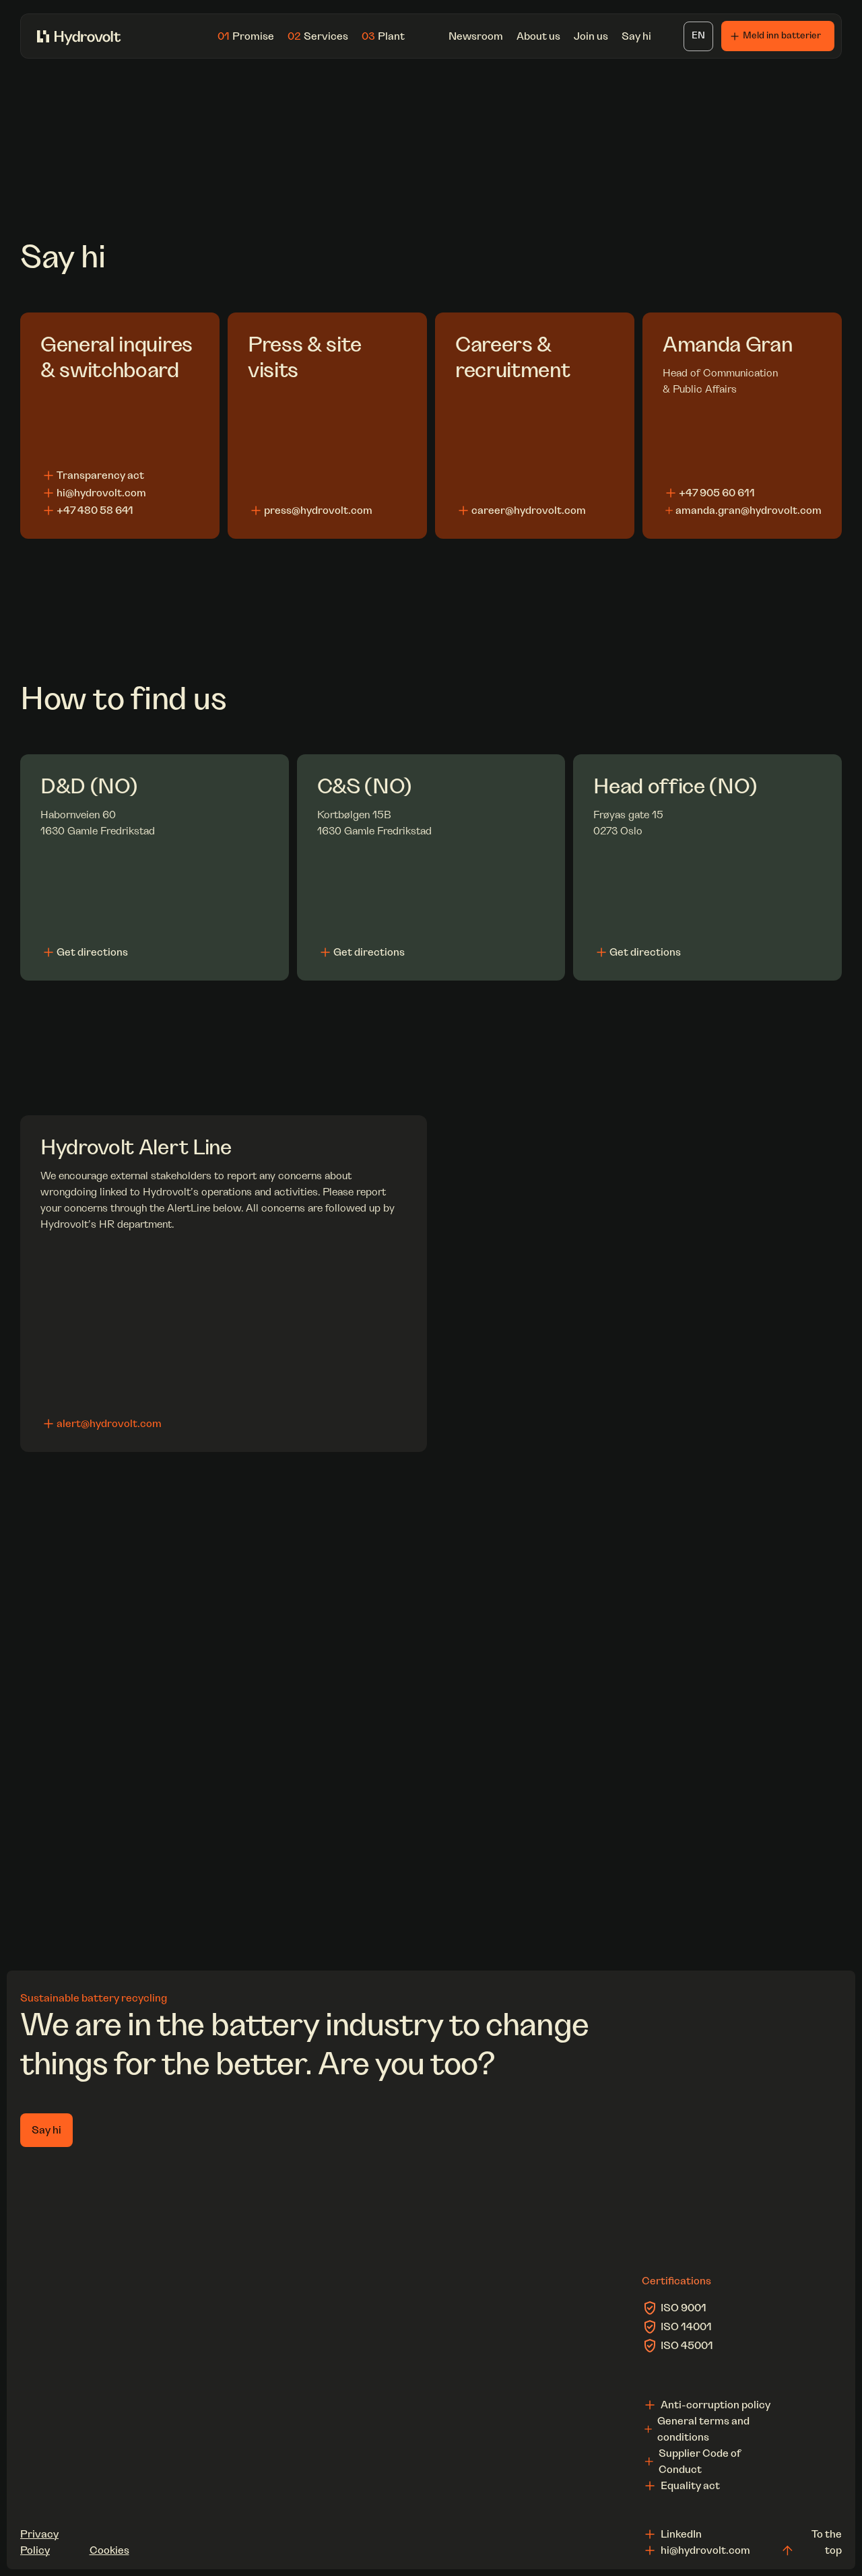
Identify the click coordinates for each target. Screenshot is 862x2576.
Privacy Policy (39, 2542)
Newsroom (476, 36)
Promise (246, 36)
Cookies (109, 2550)
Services (318, 36)
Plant (383, 36)
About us (538, 36)
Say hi (636, 36)
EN (698, 36)
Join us (591, 36)
